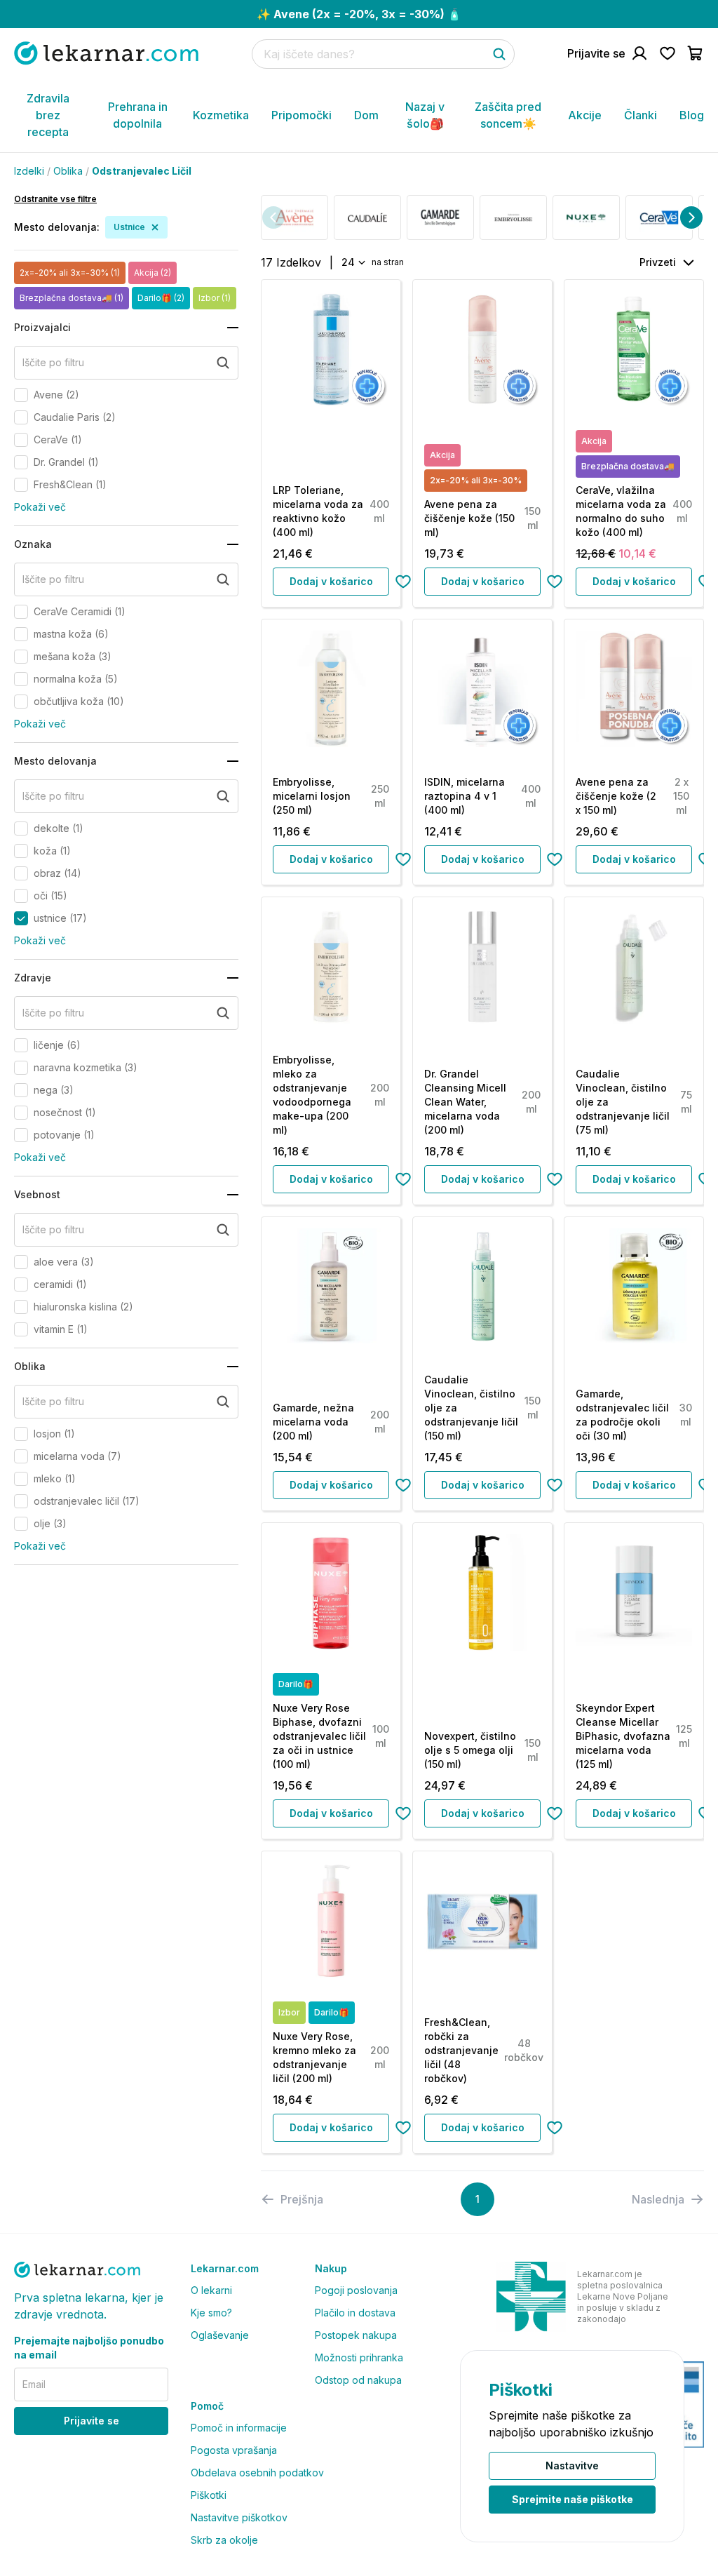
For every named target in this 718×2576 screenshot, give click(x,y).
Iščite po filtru (53, 362)
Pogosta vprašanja (234, 2450)
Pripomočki (302, 115)
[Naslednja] (691, 217)
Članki (641, 115)
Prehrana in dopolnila (138, 115)
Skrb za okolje (224, 2540)
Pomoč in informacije (239, 2428)
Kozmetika (221, 115)
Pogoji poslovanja (356, 2290)
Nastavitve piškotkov (239, 2517)
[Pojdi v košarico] (696, 53)
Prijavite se (92, 2421)
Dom (366, 115)
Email (34, 2384)
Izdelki (29, 171)
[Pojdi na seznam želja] (668, 53)
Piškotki (209, 2495)
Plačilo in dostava (355, 2313)
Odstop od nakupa (358, 2380)
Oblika (68, 171)
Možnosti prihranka (359, 2357)
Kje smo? (211, 2313)
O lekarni (211, 2290)
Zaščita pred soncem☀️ (508, 115)
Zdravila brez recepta (48, 115)
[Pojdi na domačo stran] (106, 53)
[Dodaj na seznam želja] (403, 582)
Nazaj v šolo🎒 (425, 115)
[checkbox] (21, 395)
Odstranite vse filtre (55, 199)
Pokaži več (40, 507)
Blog (692, 115)
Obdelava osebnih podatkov (257, 2473)
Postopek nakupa (356, 2335)
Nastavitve (572, 2466)
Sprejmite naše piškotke (573, 2499)
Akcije (585, 115)
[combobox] (352, 262)
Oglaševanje (220, 2335)
